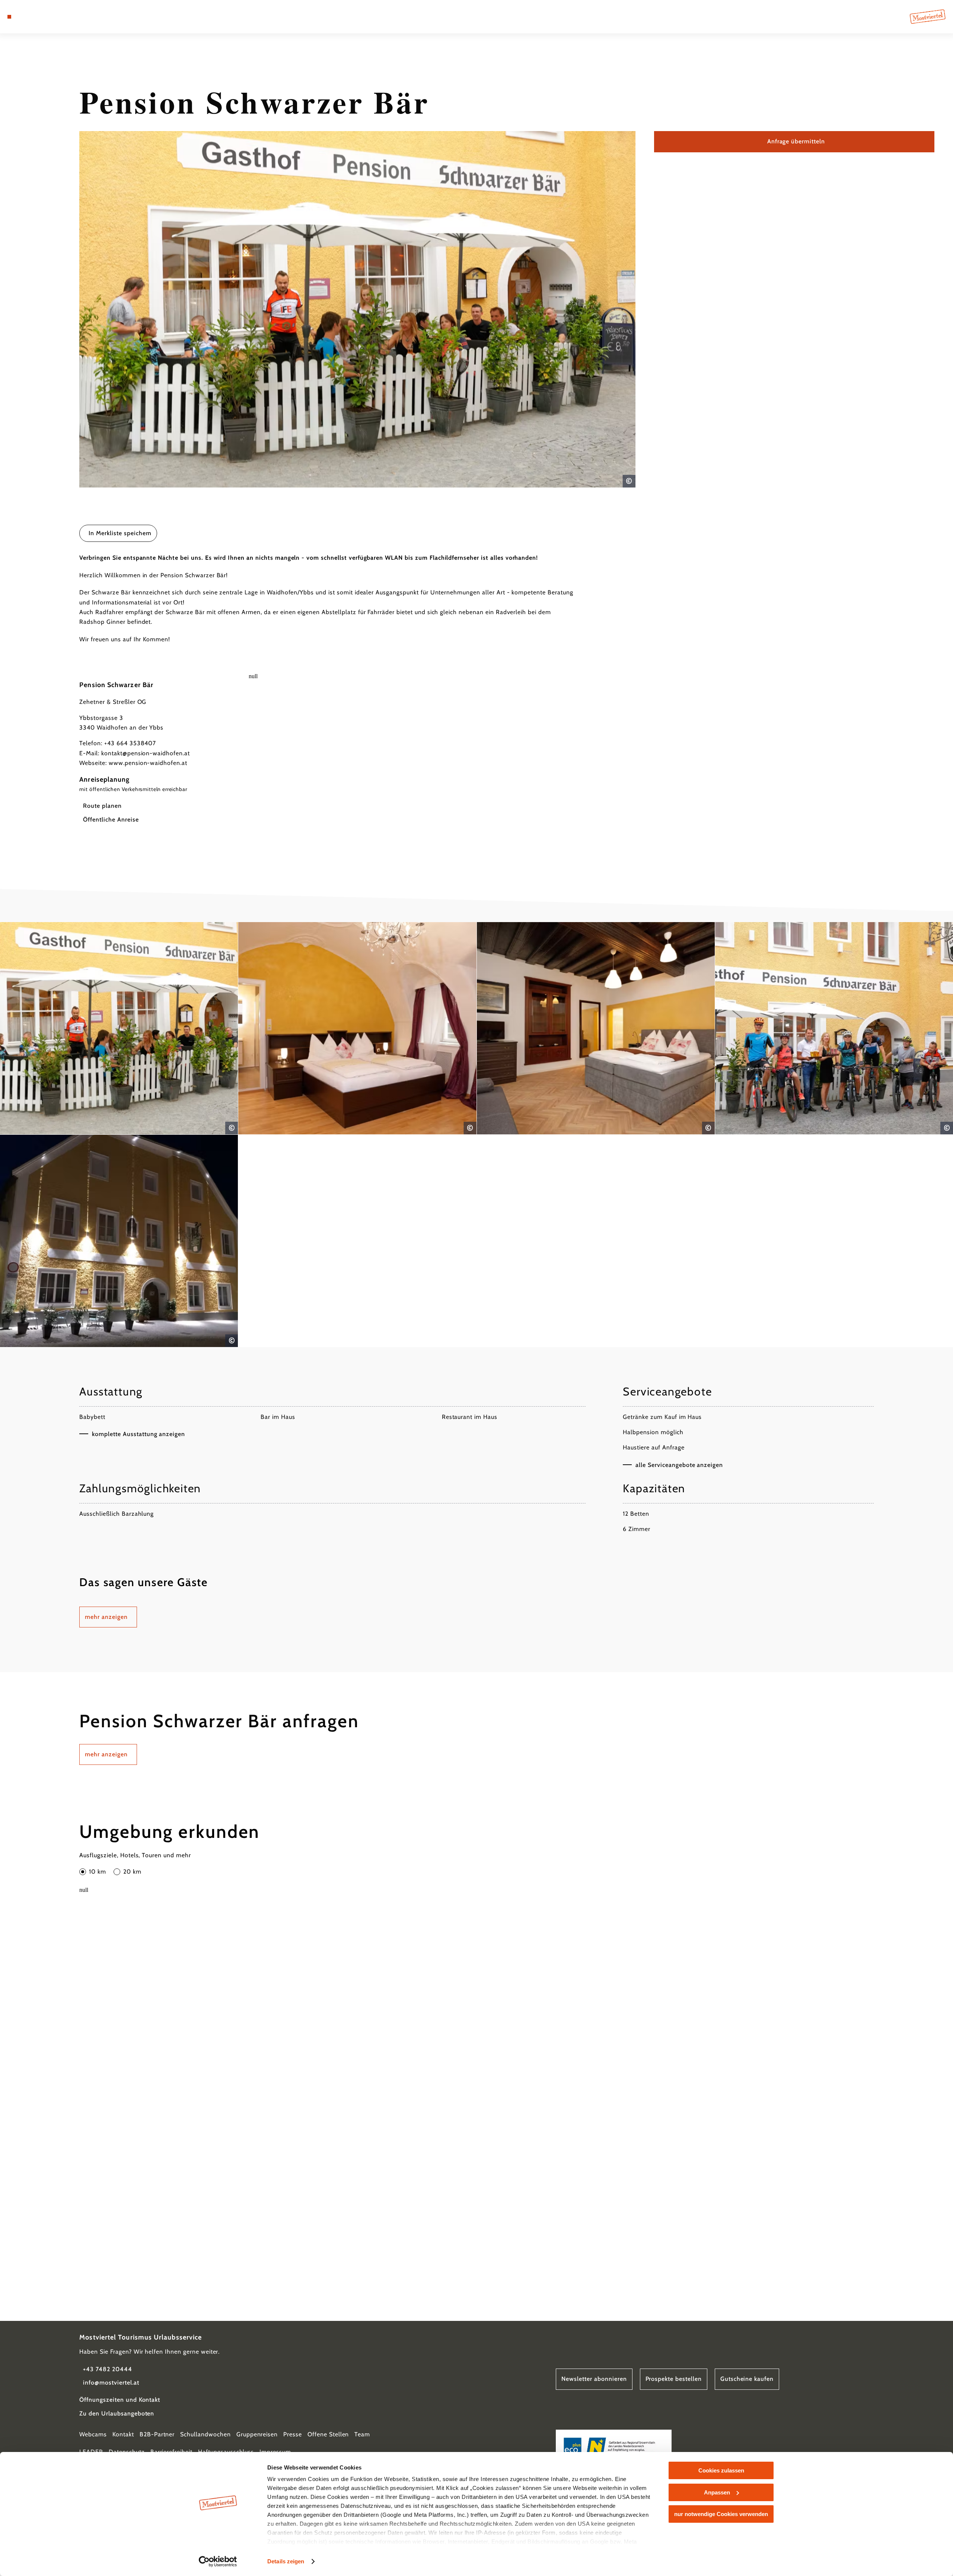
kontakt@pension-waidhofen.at (146, 753)
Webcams (93, 2434)
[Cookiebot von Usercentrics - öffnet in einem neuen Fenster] (218, 2561)
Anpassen (717, 2492)
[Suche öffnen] (52, 17)
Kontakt (123, 2434)
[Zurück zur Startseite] (928, 17)
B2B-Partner (157, 2434)
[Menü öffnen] (9, 17)
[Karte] (30, 17)
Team (362, 2434)
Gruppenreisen (257, 2434)
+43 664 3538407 (130, 743)
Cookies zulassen (721, 2470)
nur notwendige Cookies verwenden (721, 2514)
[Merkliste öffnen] (41, 17)
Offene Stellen (328, 2434)
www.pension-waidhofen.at (148, 763)
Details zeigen (286, 2561)
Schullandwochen (205, 2434)
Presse (293, 2434)
